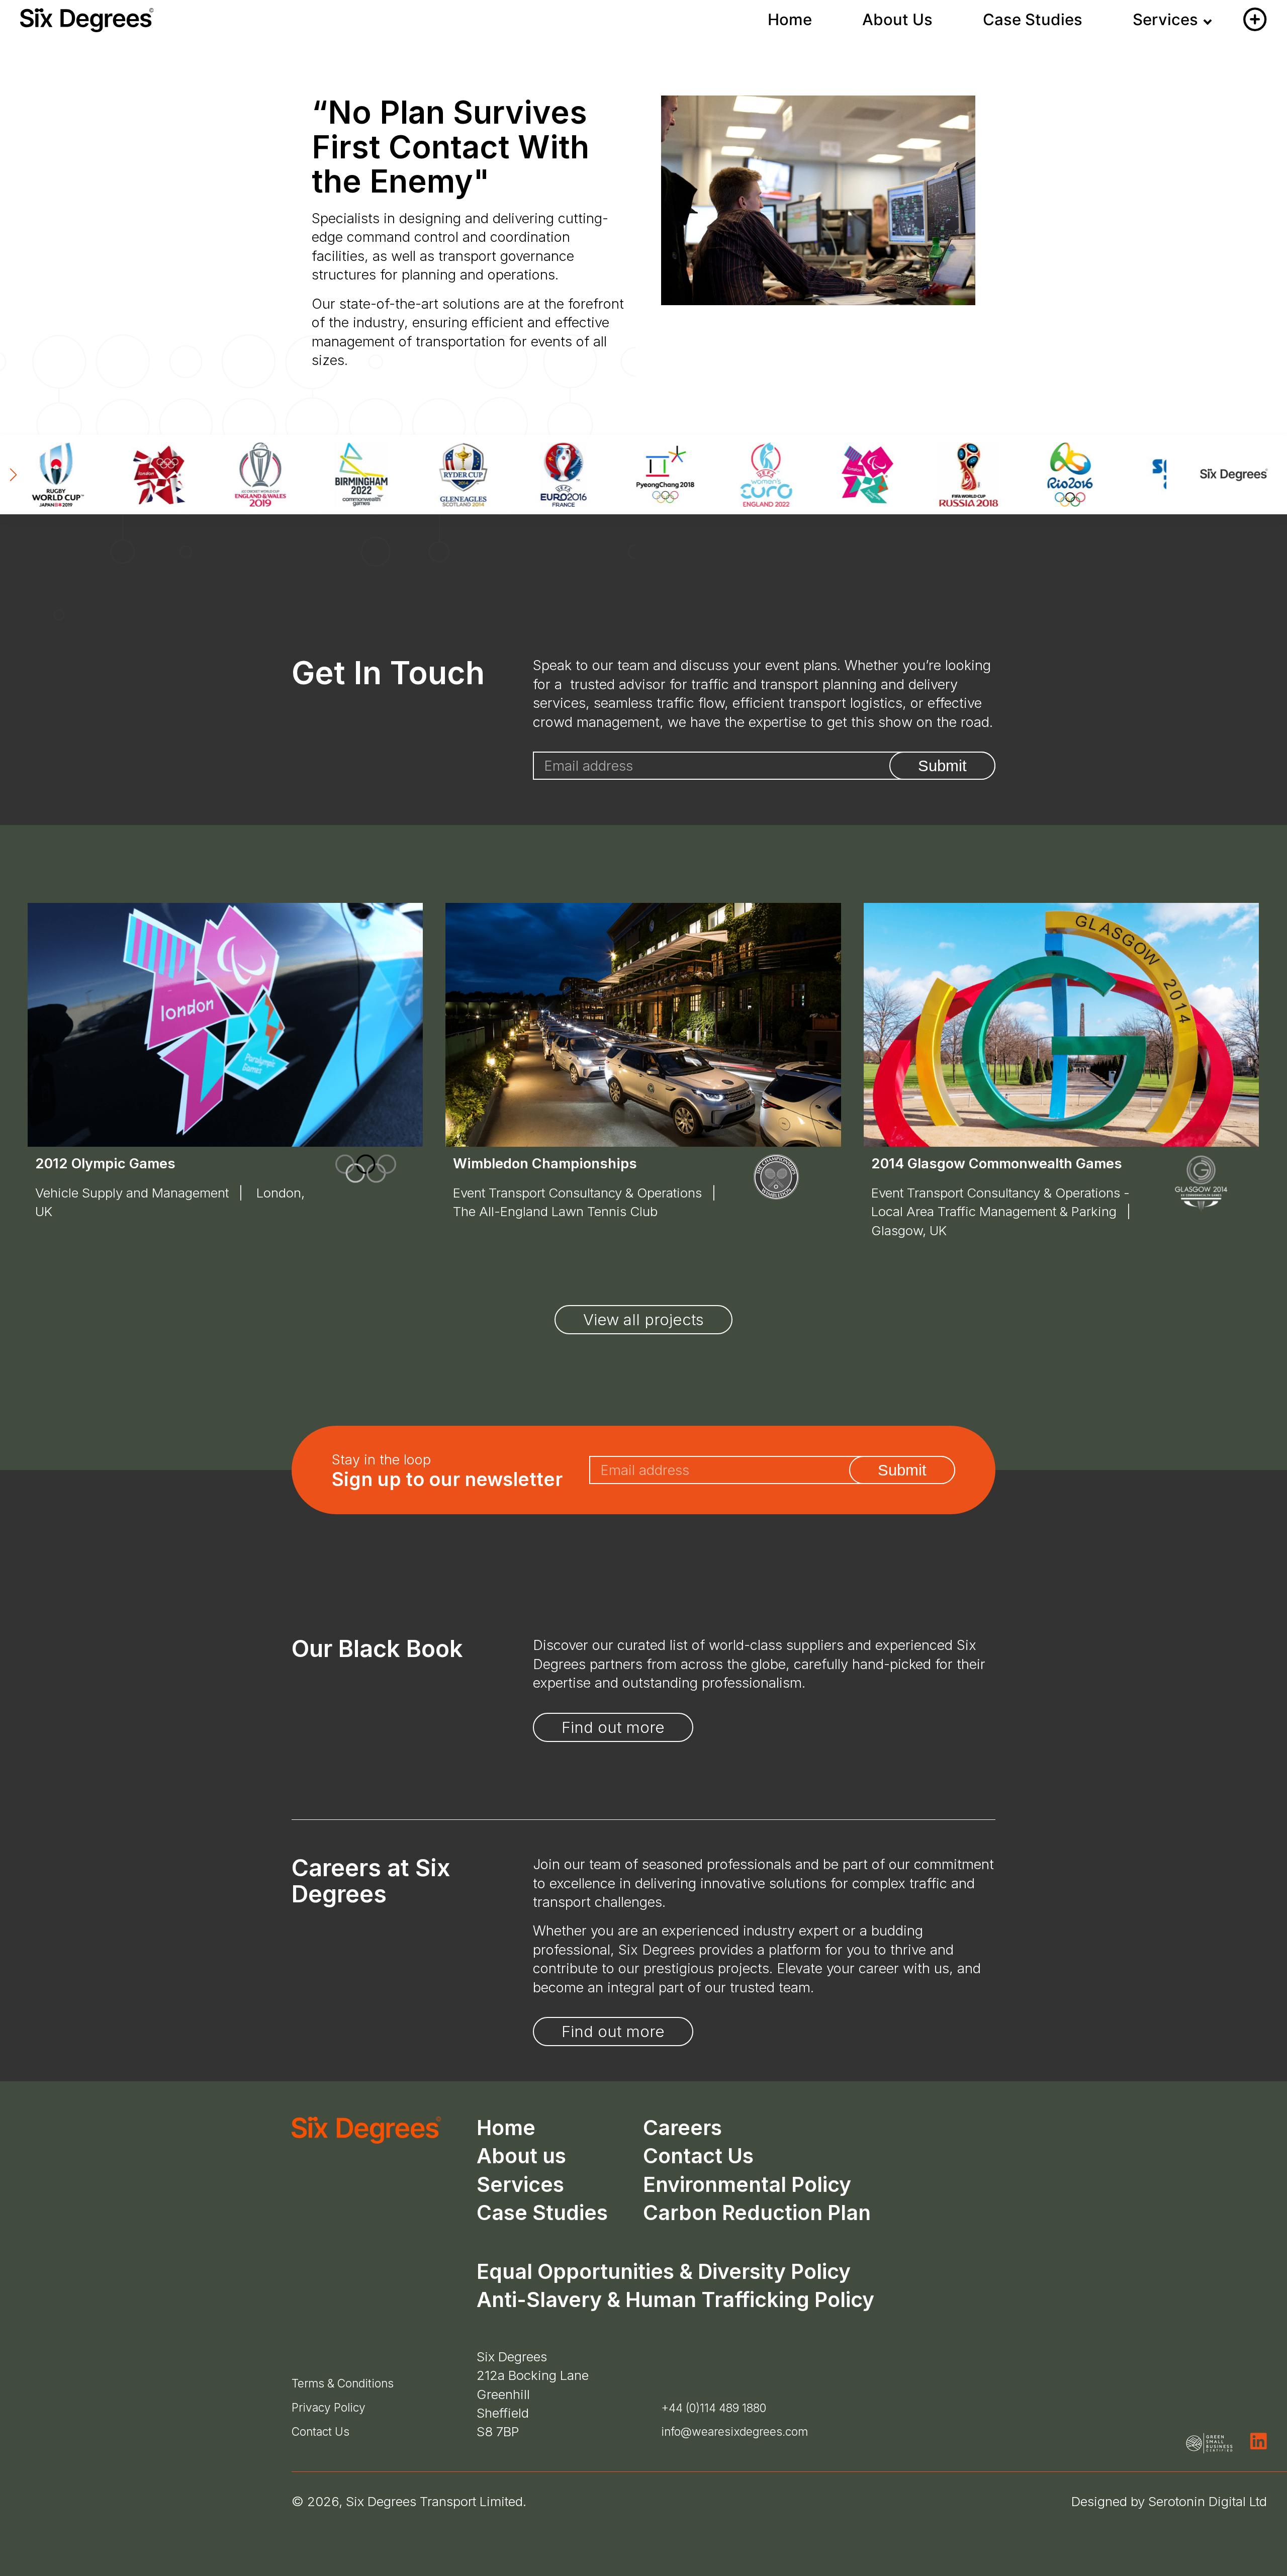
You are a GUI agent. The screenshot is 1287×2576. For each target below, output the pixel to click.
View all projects (643, 1320)
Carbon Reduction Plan (757, 2213)
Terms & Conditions (343, 2383)
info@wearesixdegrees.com (734, 2432)
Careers (682, 2128)
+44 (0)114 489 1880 (714, 2408)
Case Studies (1033, 20)
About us (521, 2156)
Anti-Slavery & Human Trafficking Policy (675, 2299)
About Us (897, 20)
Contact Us (698, 2156)
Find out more (613, 1727)
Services (1165, 20)
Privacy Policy (329, 2407)
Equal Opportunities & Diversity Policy (664, 2271)
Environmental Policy (747, 2184)
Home (790, 20)
